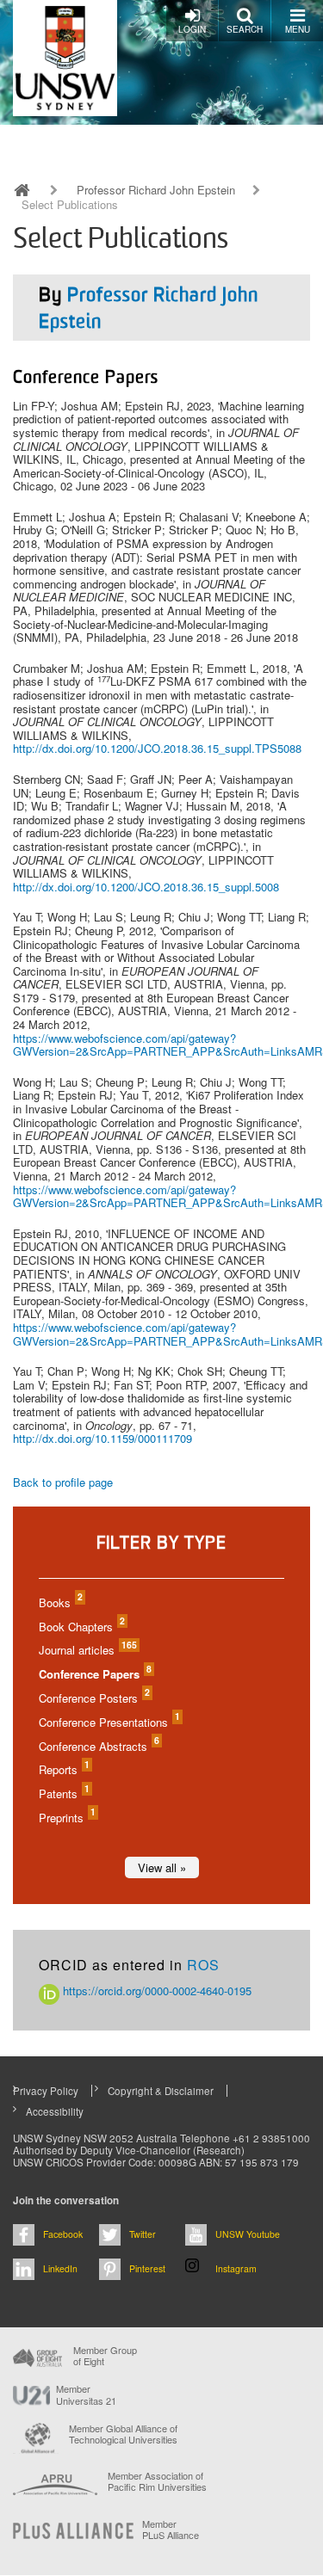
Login (192, 29)
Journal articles (87, 1650)
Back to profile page (63, 1482)
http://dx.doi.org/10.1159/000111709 (102, 1438)
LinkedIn (60, 2268)
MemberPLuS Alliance (171, 2530)
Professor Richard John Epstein (156, 190)
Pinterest (147, 2268)
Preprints (66, 1818)
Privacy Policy (46, 2091)
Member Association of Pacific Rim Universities (157, 2482)
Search (245, 29)
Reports (63, 1769)
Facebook (63, 2234)
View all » (162, 1867)
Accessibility (55, 2111)
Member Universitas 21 (86, 2394)
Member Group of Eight (105, 2356)
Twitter (143, 2234)
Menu (298, 29)
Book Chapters (81, 1627)
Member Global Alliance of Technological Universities (123, 2434)
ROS (203, 1965)
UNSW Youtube (248, 2234)
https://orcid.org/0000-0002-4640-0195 (155, 1991)
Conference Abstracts (98, 1746)
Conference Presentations (109, 1722)
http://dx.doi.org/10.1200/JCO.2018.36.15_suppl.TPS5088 (157, 748)
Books (60, 1602)
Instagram (236, 2268)
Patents (63, 1793)
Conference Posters (93, 1698)
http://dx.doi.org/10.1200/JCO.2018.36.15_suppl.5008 (146, 887)
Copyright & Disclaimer (161, 2091)
